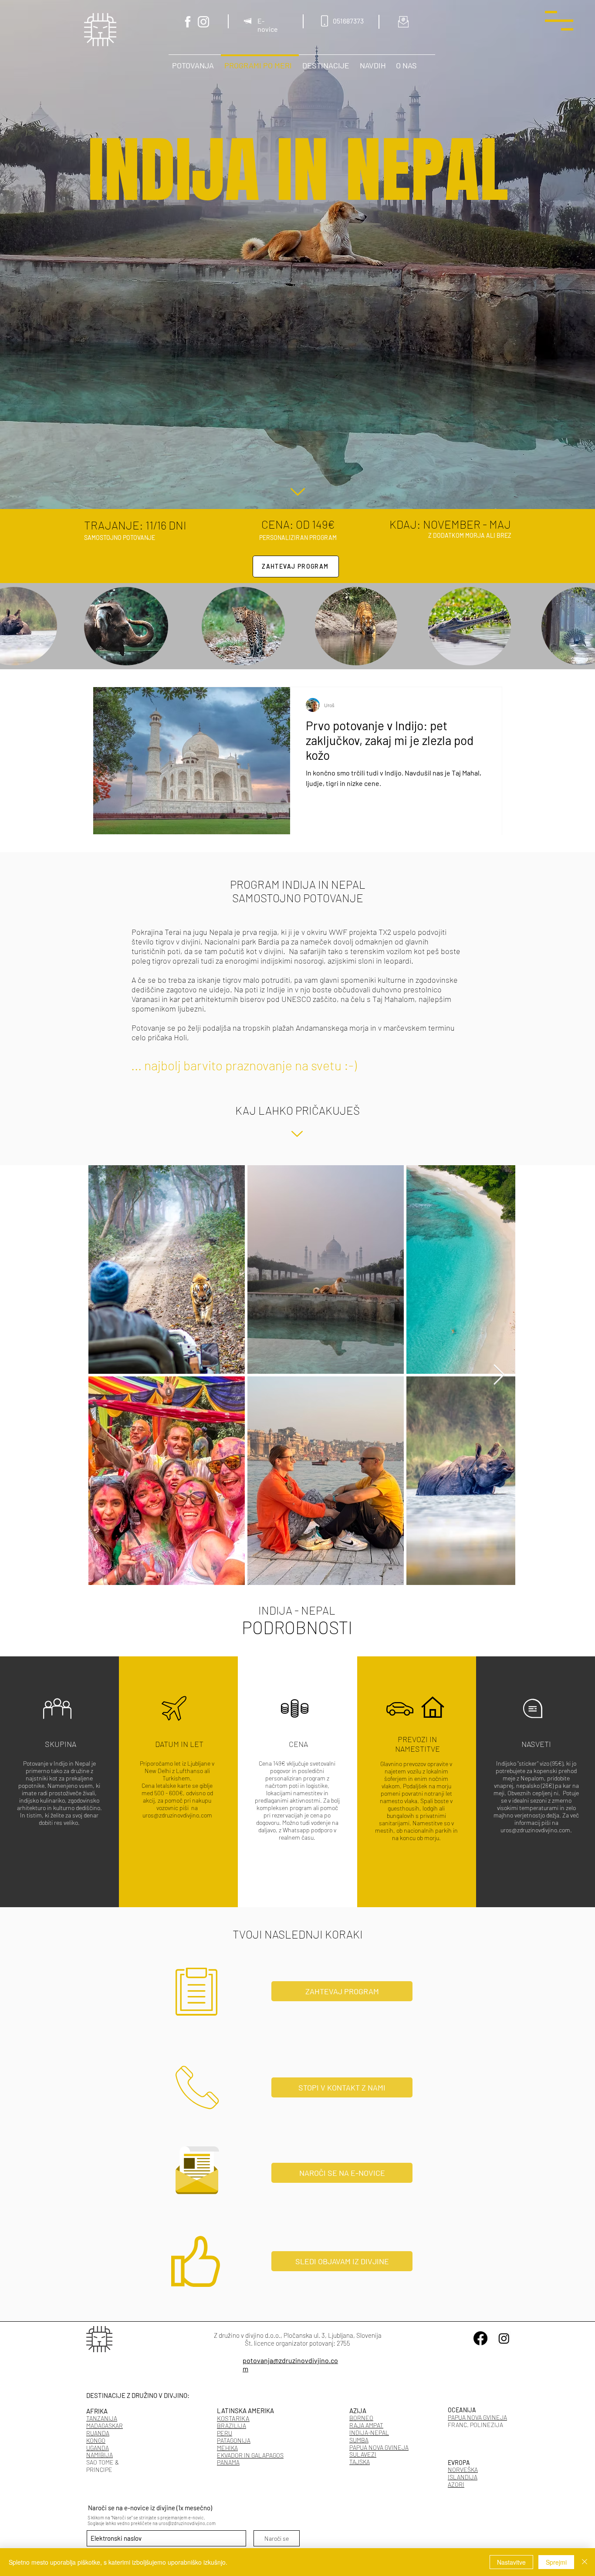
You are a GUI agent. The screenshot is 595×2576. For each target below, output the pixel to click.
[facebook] (188, 22)
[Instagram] (203, 22)
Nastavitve (511, 2562)
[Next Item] (499, 1375)
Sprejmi (556, 2562)
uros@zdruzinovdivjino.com (177, 1815)
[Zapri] (585, 2562)
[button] (559, 21)
